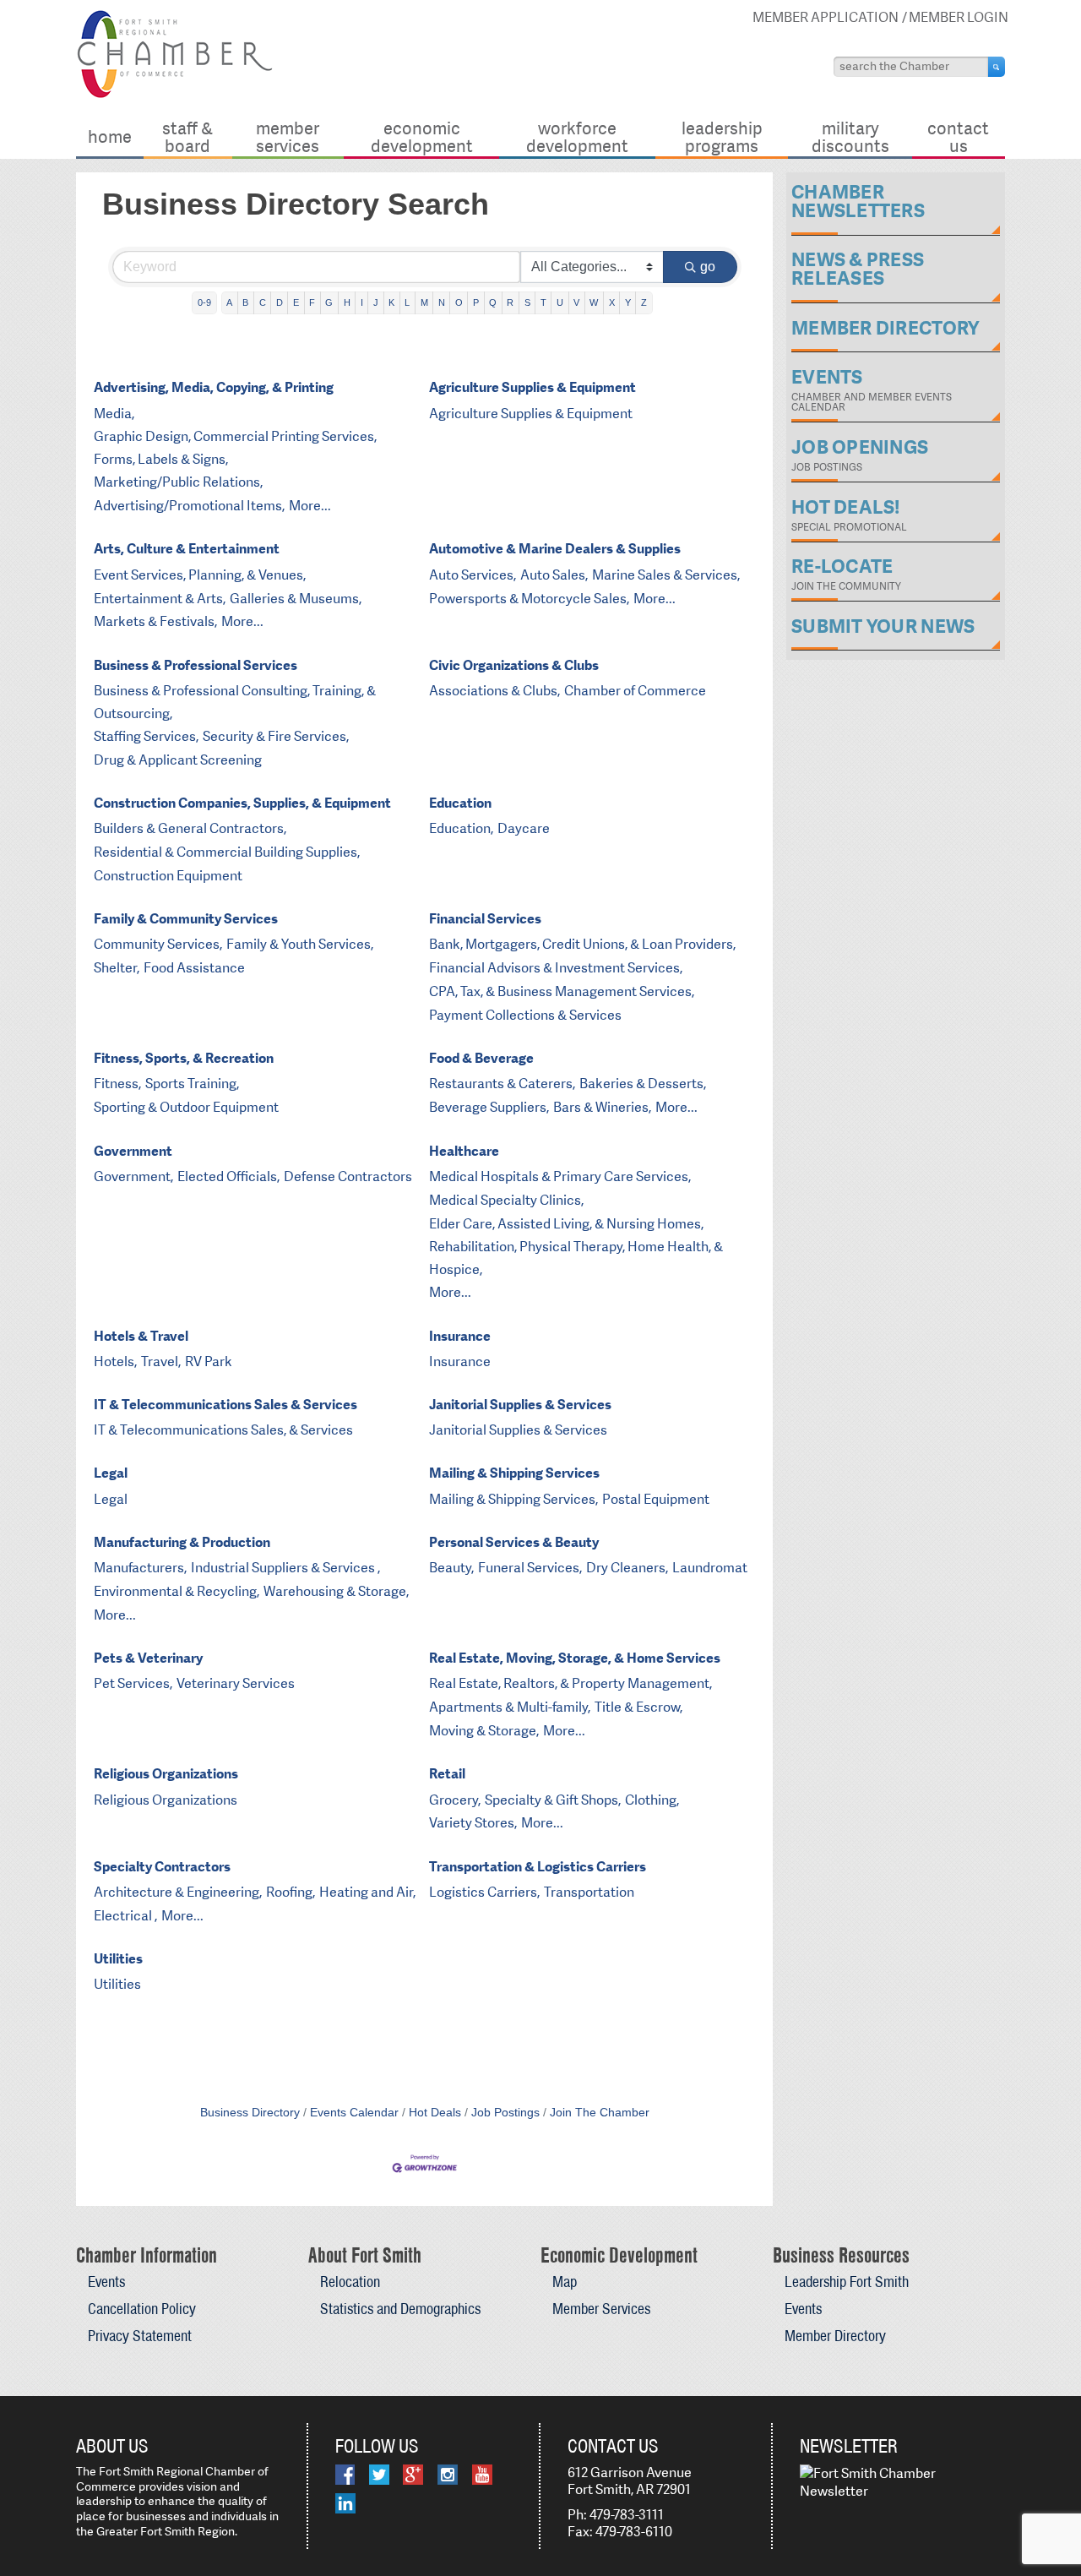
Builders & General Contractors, (190, 828)
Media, (114, 414)
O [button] (459, 302)
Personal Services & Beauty (514, 1542)
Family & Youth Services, (300, 944)
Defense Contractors (348, 1176)
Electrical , (125, 1916)
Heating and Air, (367, 1892)
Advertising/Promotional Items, (189, 506)
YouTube (482, 2475)
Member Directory (835, 2336)
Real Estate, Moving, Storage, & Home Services (575, 1658)
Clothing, (652, 1800)
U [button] (560, 302)
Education (460, 803)
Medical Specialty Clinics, (506, 1200)
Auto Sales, (554, 575)
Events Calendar (354, 2113)
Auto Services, (473, 575)
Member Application (826, 17)
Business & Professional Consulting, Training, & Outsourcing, (235, 702)
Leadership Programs (722, 136)
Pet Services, (133, 1683)
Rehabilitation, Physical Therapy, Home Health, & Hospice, (576, 1258)
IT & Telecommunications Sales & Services (225, 1405)
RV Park (209, 1362)
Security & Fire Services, (276, 736)
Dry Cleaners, (627, 1568)
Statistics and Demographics (400, 2309)
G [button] (329, 302)
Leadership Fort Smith (847, 2282)
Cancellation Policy (142, 2309)
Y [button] (628, 302)
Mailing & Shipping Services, (513, 1499)
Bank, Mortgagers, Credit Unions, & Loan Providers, (582, 944)
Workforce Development (577, 136)
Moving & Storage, (484, 1731)
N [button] (442, 302)
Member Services (288, 136)
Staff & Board (187, 136)
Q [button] (493, 302)
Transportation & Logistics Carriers (538, 1867)
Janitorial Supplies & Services (520, 1405)
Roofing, (291, 1892)
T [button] (543, 302)
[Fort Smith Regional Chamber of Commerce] (174, 95)
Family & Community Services (186, 919)
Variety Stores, (473, 1823)
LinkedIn (345, 2503)
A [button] (229, 302)
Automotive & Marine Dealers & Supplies (555, 549)
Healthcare (464, 1151)
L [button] (407, 302)
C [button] (263, 302)
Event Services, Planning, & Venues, (200, 575)
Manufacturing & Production (182, 1542)
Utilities (118, 1959)
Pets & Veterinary (148, 1658)
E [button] (296, 302)
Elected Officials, (228, 1176)
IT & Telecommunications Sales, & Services (223, 1430)
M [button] (424, 302)
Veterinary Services (236, 1683)
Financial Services (485, 919)
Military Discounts (850, 136)
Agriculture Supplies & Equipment (532, 387)
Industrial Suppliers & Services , (285, 1568)
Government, (133, 1176)
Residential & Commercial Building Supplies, (227, 852)
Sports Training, (192, 1084)
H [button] (347, 302)
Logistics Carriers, (484, 1892)
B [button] (245, 302)
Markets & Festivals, (155, 621)
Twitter (379, 2475)
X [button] (612, 302)
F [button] (312, 302)
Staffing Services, (146, 736)
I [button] (362, 302)
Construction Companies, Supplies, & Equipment (242, 803)
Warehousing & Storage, (336, 1591)
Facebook (345, 2475)
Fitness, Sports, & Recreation (184, 1058)
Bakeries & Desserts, (643, 1084)
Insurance (460, 1336)
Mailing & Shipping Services (514, 1473)
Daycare (524, 828)
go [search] (708, 267)
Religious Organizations (166, 1774)
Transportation (589, 1892)
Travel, (161, 1362)
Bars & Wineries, (602, 1107)
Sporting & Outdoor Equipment (186, 1107)
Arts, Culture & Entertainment (187, 549)
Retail (447, 1774)
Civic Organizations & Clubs (514, 665)
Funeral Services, (530, 1568)
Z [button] (644, 302)
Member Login (959, 17)
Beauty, (451, 1568)
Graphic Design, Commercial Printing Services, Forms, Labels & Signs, (235, 448)
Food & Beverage (481, 1058)
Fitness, (117, 1084)
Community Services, (158, 944)
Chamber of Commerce (635, 691)
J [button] (376, 302)
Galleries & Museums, (296, 599)
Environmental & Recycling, (177, 1591)
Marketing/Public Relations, (178, 482)
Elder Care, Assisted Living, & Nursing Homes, (566, 1224)
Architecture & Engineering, (178, 1892)
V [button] (576, 302)
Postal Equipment (656, 1499)
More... (310, 506)
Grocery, (455, 1800)
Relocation (350, 2282)
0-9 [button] (204, 302)
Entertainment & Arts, (160, 599)
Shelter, (117, 968)
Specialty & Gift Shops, (553, 1800)
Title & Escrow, (638, 1707)
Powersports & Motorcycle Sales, (529, 599)
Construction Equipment (168, 876)
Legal (111, 1473)
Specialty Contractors (162, 1867)
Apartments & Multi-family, (510, 1707)
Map (565, 2282)
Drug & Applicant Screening (178, 760)
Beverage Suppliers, (489, 1107)
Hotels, (115, 1362)
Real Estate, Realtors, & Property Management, (570, 1683)
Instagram (448, 2475)
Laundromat (710, 1568)
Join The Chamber (600, 2113)
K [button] (391, 302)
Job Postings (505, 2113)
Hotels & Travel (141, 1336)
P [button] (476, 302)
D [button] (280, 302)
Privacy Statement (140, 2336)
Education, (461, 828)
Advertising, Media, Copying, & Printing (214, 387)
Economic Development (422, 136)
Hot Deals (435, 2113)
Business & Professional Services (196, 665)
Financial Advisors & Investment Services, (556, 968)
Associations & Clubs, (494, 691)
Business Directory (250, 2113)
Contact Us (958, 136)
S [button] (527, 302)
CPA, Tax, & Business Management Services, (562, 991)
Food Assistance (194, 968)
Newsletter (849, 2446)
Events (106, 2282)
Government (133, 1151)
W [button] (594, 302)
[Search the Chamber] (997, 67)
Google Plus (413, 2475)
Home (110, 136)
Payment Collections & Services (525, 1015)
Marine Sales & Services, (666, 575)
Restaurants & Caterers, (502, 1084)
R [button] (510, 302)
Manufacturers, (140, 1568)
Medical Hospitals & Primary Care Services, (560, 1176)
